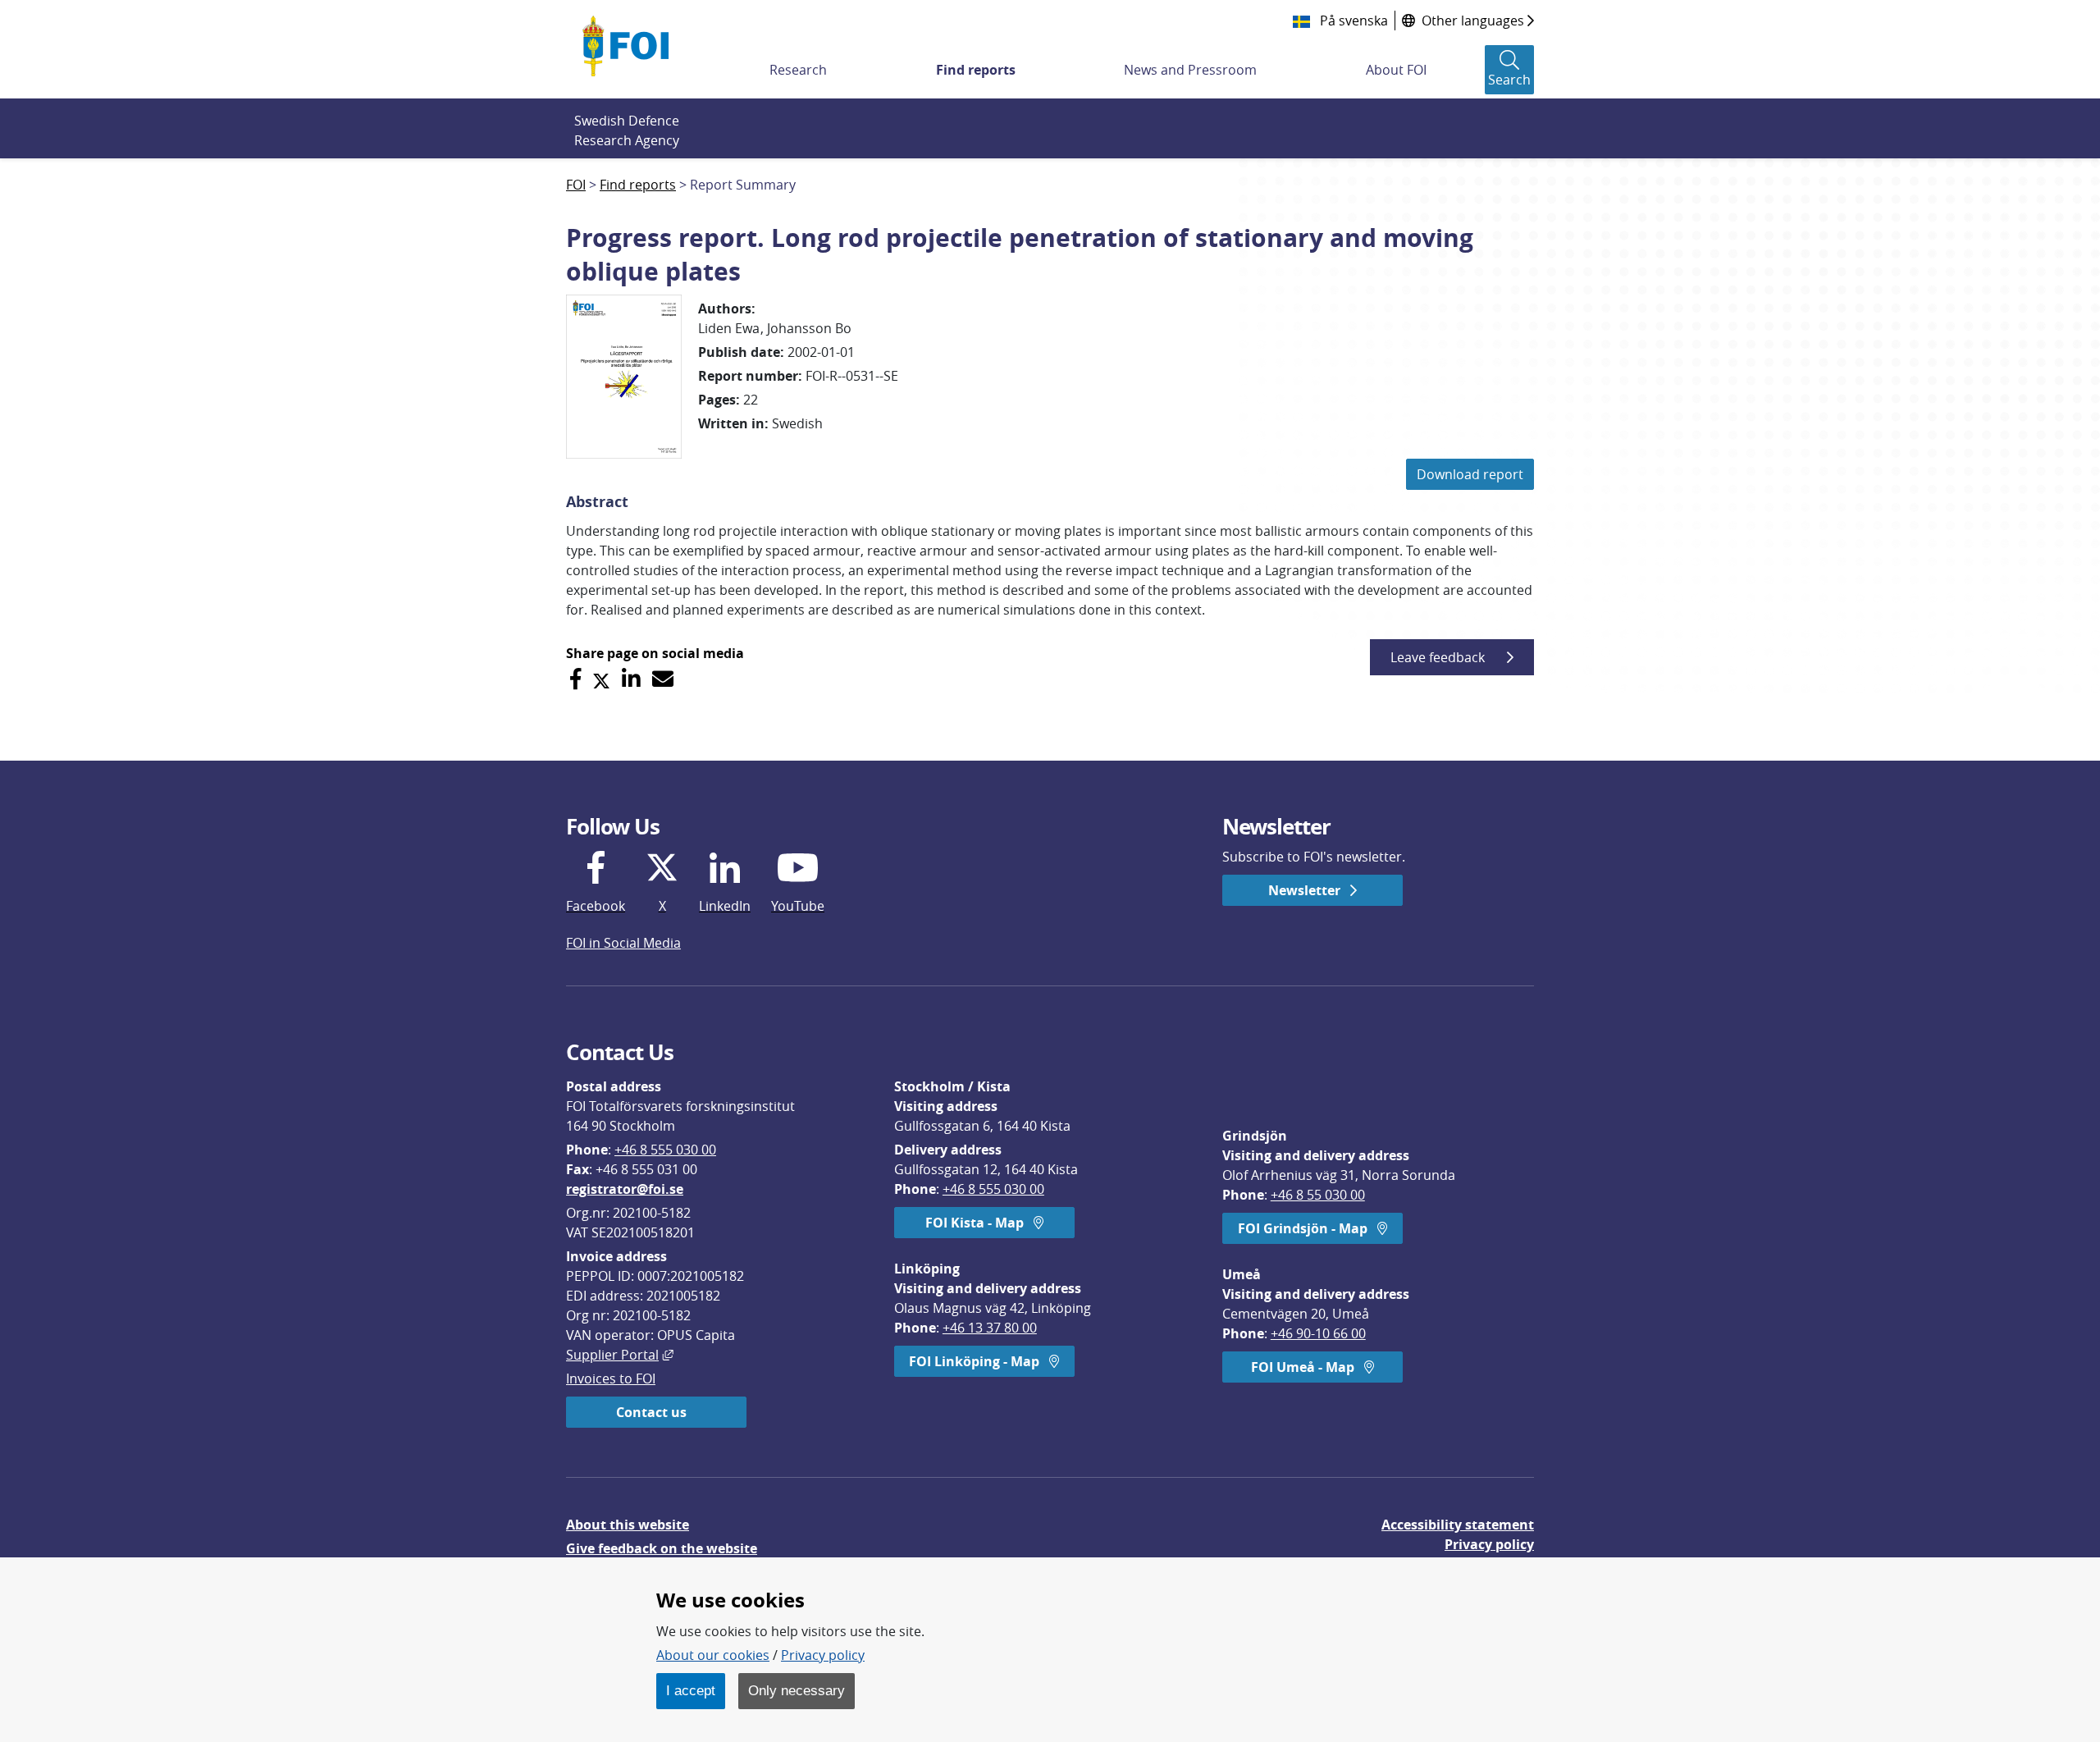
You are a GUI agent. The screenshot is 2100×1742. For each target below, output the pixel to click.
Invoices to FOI (611, 1379)
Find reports (976, 70)
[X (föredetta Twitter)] (601, 679)
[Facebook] (575, 679)
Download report (1470, 474)
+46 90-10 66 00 (1318, 1333)
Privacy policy (1489, 1544)
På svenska (1352, 21)
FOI (576, 185)
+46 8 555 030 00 (665, 1150)
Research (798, 70)
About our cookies (713, 1655)
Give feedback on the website (662, 1548)
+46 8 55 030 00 (1318, 1195)
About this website (628, 1525)
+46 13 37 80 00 (990, 1328)
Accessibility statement (1458, 1525)
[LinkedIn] (631, 679)
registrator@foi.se (625, 1189)
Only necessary (797, 1690)
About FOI (1396, 70)
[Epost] (663, 679)
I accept (691, 1690)
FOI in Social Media (623, 943)
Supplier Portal (620, 1355)
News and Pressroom (1190, 70)
